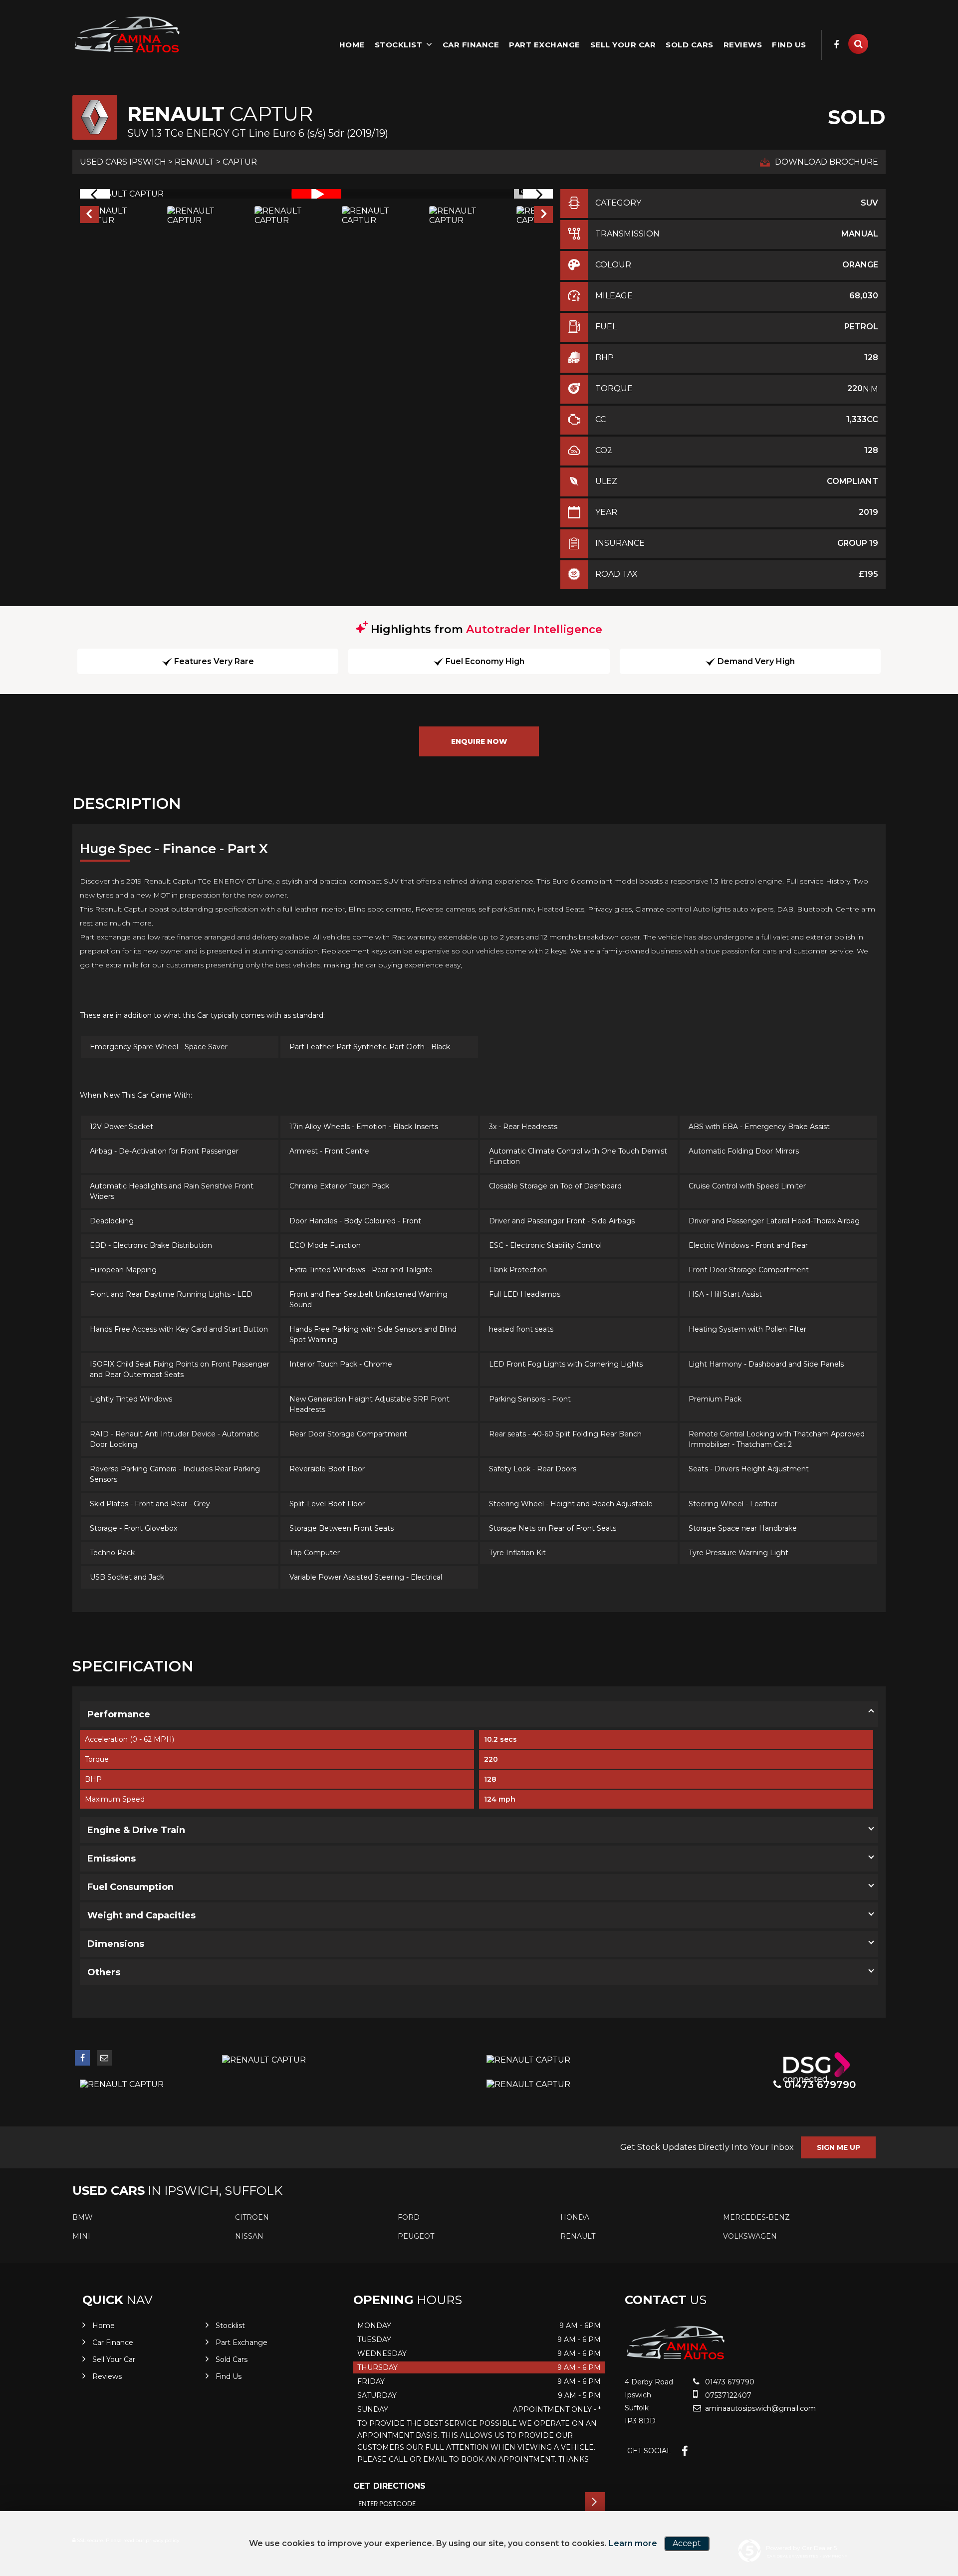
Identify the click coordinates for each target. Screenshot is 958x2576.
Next (544, 216)
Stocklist (399, 45)
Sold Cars (690, 45)
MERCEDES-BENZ (756, 2217)
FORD (409, 2217)
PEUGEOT (416, 2236)
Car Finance (471, 45)
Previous (89, 216)
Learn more (633, 2543)
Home (352, 45)
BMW (83, 2217)
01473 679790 (729, 2382)
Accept (687, 2543)
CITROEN (252, 2217)
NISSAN (249, 2236)
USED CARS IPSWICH (123, 162)
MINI (81, 2236)
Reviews (743, 45)
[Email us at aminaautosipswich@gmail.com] (104, 2058)
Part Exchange (545, 45)
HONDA (575, 2217)
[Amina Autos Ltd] (127, 36)
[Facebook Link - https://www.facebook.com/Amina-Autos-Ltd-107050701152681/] (837, 45)
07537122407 (727, 2395)
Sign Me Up (838, 2147)
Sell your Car (623, 45)
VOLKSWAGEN (750, 2236)
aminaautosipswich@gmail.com (759, 2408)
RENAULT (194, 162)
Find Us (789, 45)
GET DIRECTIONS (389, 2486)
